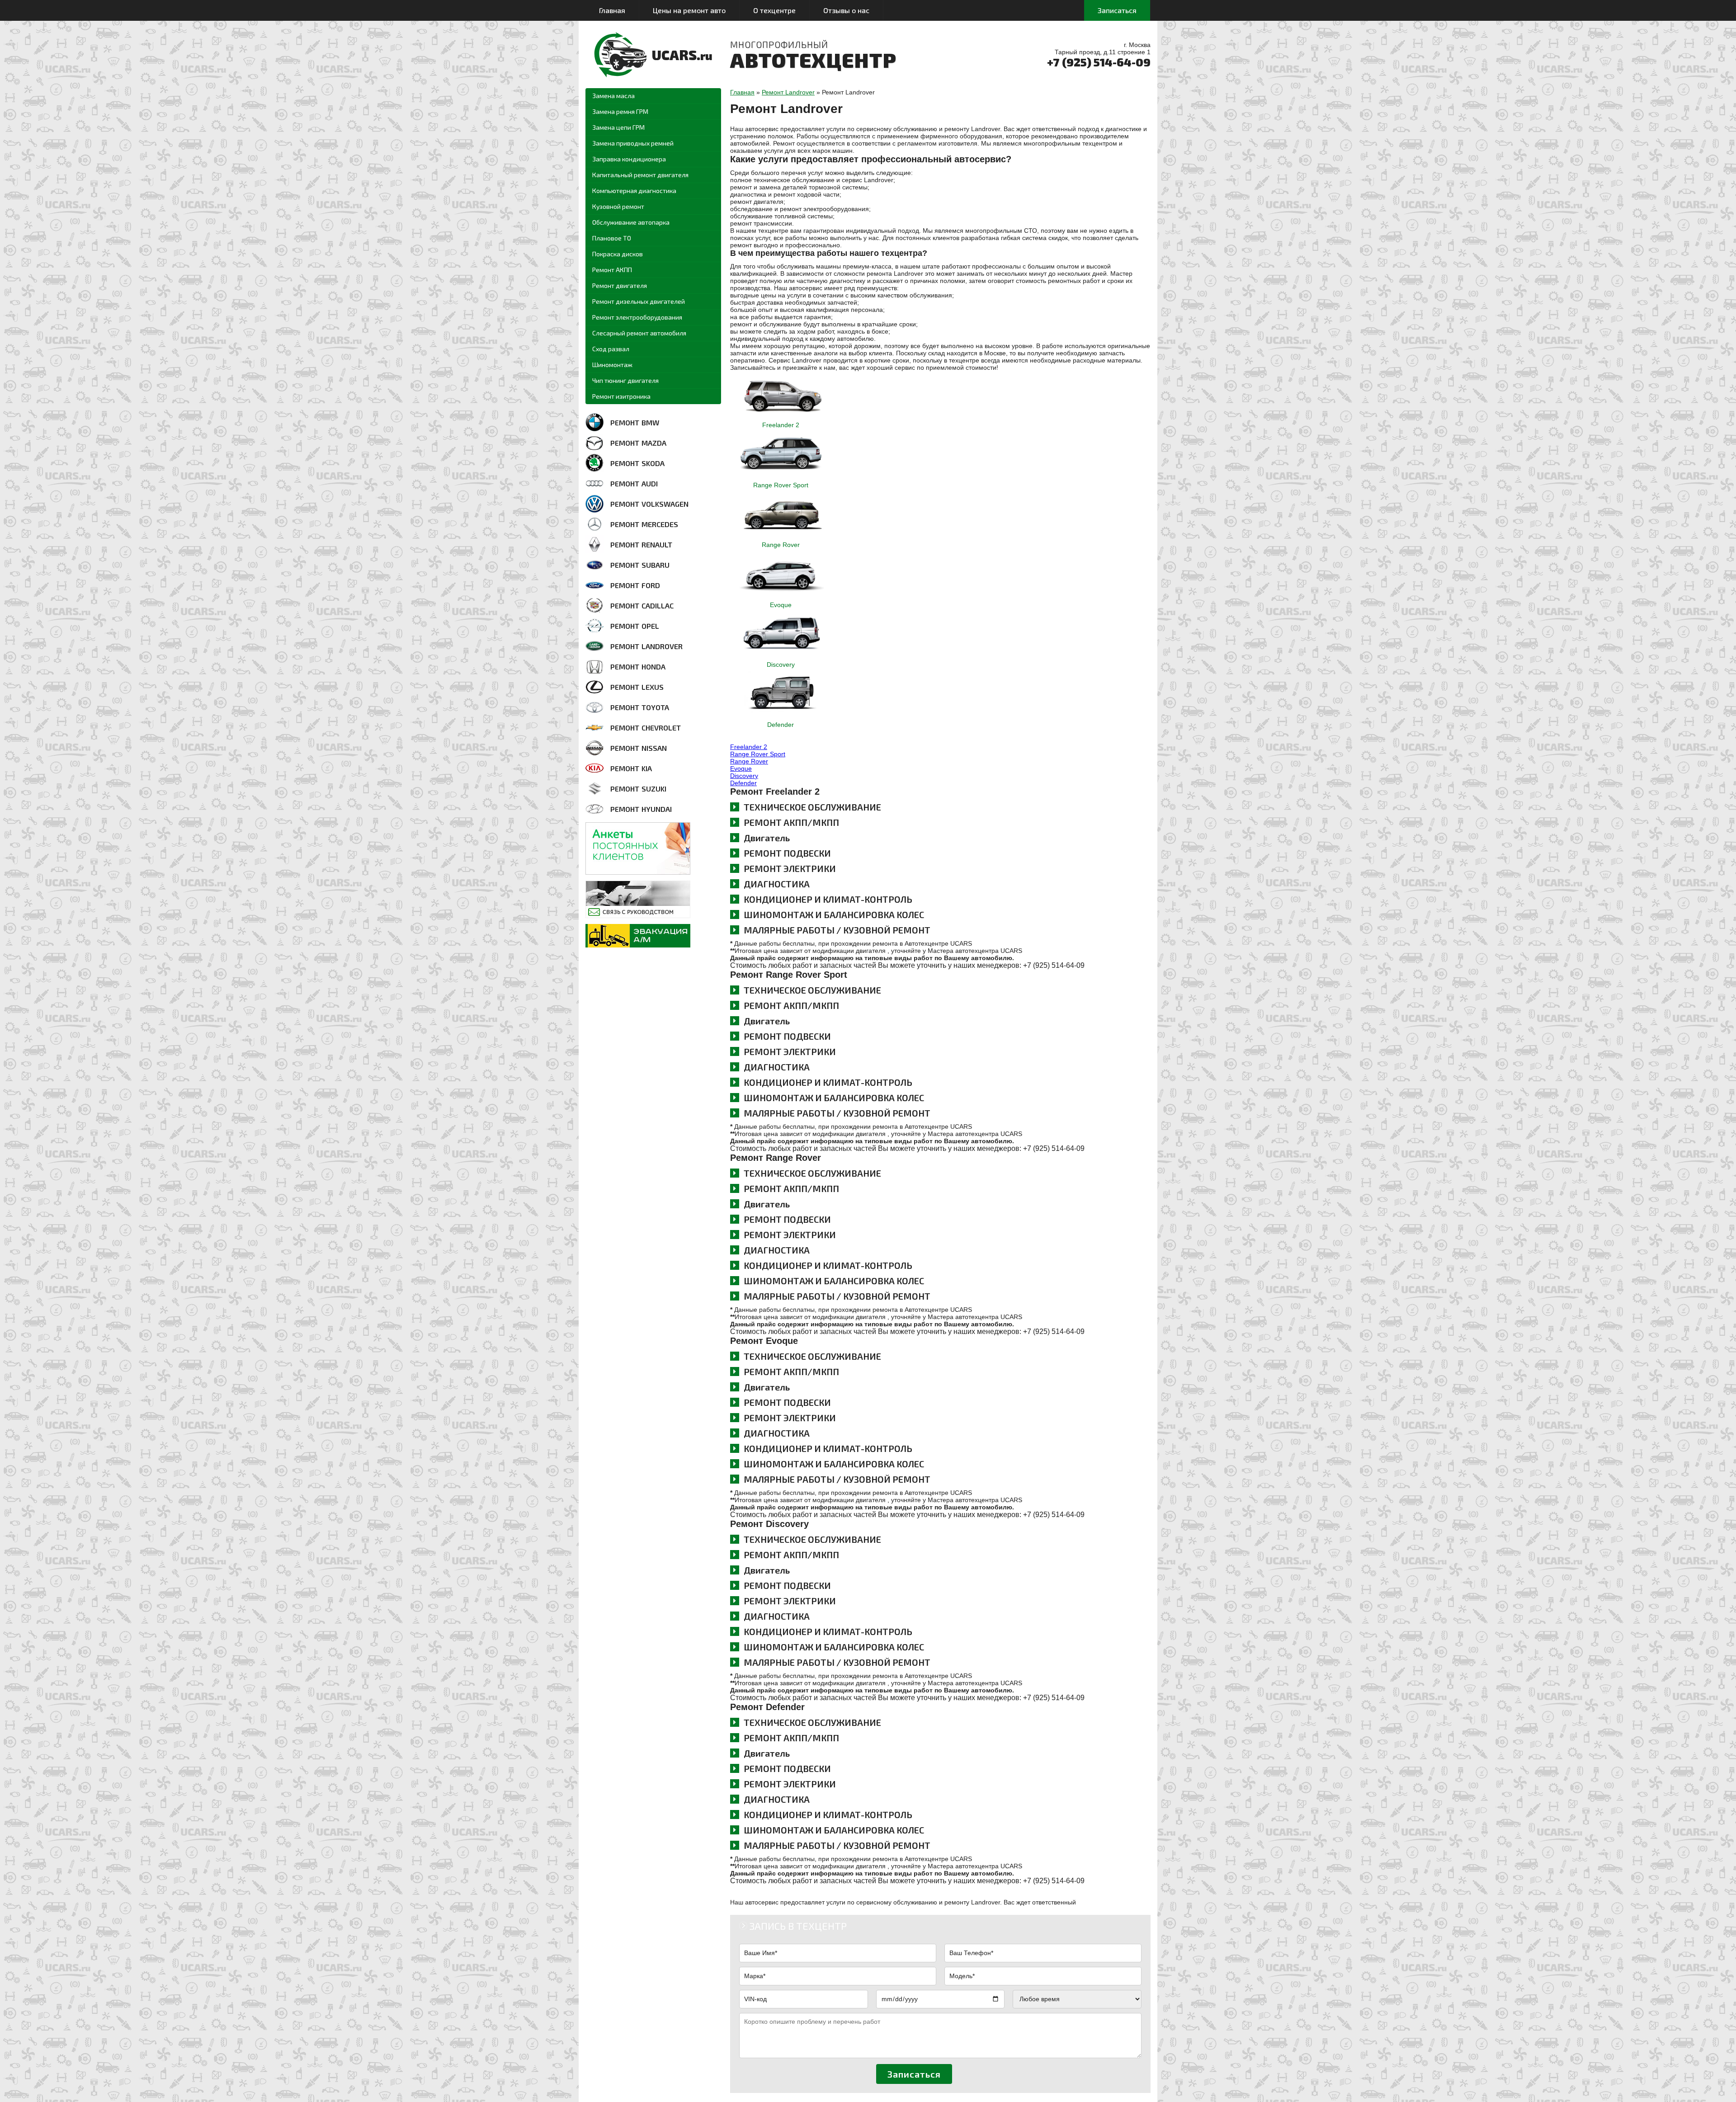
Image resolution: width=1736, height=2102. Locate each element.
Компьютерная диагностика (634, 191)
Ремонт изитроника (621, 396)
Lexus (637, 687)
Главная (612, 10)
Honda (638, 667)
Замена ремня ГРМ (620, 111)
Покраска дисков (618, 254)
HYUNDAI (641, 809)
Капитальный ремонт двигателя (640, 175)
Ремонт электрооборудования (637, 317)
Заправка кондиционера (629, 159)
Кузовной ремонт (618, 206)
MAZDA (638, 443)
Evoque (781, 605)
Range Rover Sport (781, 485)
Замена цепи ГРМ (618, 127)
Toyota (640, 707)
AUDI (634, 483)
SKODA (637, 463)
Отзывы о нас (846, 10)
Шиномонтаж (612, 365)
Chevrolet (646, 728)
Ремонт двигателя (620, 285)
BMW (635, 422)
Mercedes (644, 524)
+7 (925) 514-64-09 (1099, 62)
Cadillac (642, 606)
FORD (635, 585)
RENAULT (641, 544)
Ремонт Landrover (788, 92)
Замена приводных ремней (633, 143)
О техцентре (774, 10)
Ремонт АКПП (612, 270)
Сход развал (611, 349)
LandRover (646, 646)
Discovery (781, 665)
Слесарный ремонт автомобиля (639, 333)
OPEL (635, 626)
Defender (781, 725)
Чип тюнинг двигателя (625, 380)
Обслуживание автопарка (631, 222)
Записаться (1117, 10)
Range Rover (781, 545)
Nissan (639, 748)
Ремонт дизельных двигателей (639, 301)
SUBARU (640, 565)
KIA (631, 768)
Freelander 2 (781, 425)
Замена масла (613, 96)
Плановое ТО (612, 238)
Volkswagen (649, 504)
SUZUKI (638, 789)
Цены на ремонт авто (689, 10)
